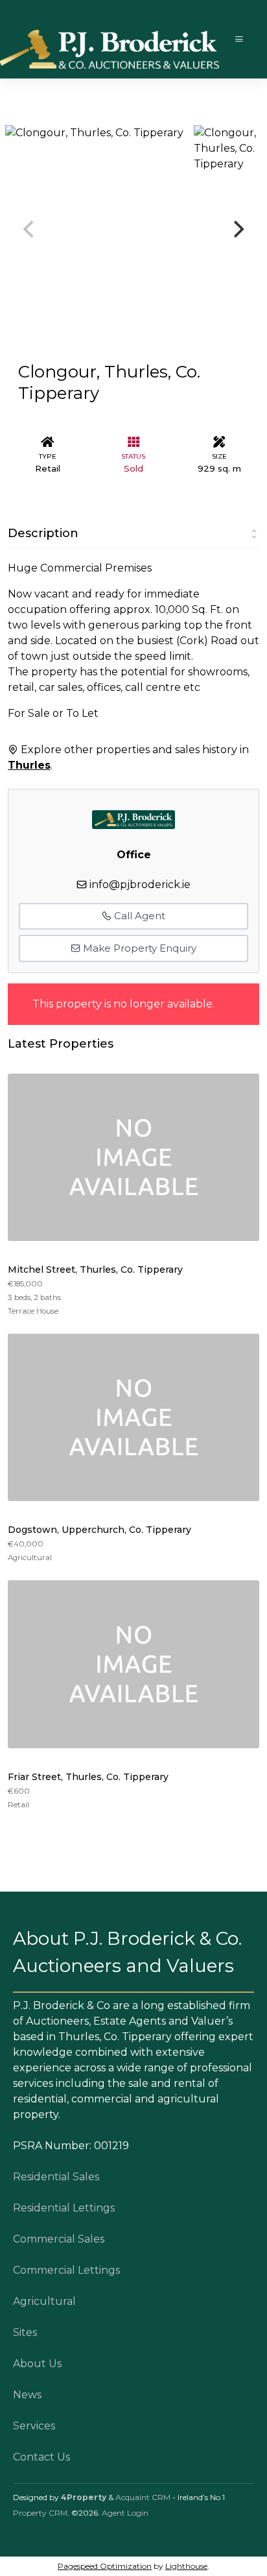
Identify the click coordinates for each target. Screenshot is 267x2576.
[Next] (237, 229)
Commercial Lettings (66, 2270)
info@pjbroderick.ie (140, 885)
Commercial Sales (59, 2239)
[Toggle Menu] (239, 39)
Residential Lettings (64, 2208)
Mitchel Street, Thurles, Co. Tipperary (95, 1270)
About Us (37, 2364)
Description (43, 533)
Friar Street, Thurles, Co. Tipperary (88, 1777)
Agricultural (44, 2301)
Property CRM (40, 2513)
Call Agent (138, 916)
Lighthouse (186, 2566)
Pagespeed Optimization (105, 2566)
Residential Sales (56, 2177)
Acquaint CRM (143, 2497)
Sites (25, 2332)
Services (34, 2426)
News (27, 2395)
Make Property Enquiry (138, 948)
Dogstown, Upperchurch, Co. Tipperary (99, 1530)
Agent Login (125, 2513)
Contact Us (41, 2457)
